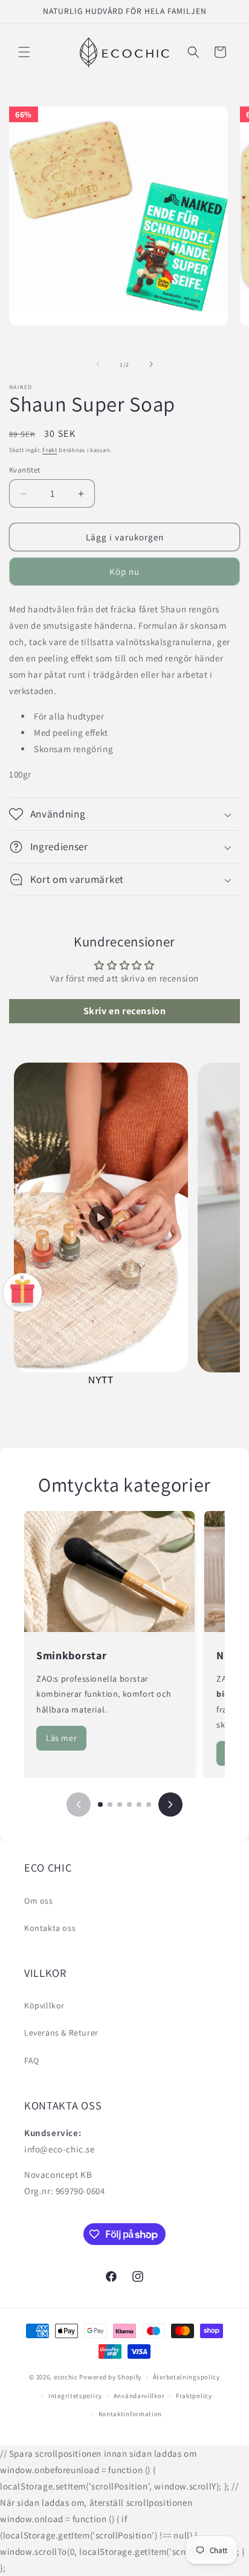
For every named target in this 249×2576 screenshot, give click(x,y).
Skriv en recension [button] (125, 1011)
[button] (24, 52)
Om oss (39, 1901)
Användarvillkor (139, 2396)
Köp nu (124, 572)
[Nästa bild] (170, 1804)
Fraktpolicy (194, 2396)
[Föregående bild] (79, 1804)
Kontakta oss (50, 1928)
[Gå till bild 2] (110, 1804)
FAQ (32, 2060)
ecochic (66, 2377)
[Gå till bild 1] (100, 1804)
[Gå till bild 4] (129, 1804)
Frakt (50, 450)
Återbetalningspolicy (186, 2377)
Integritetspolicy (75, 2396)
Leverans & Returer (61, 2033)
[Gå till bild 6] (149, 1804)
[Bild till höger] (151, 364)
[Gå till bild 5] (139, 1804)
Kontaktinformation (131, 2414)
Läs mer (61, 1738)
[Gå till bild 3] (120, 1804)
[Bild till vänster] (98, 364)
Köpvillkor (44, 2005)
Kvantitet (25, 470)
